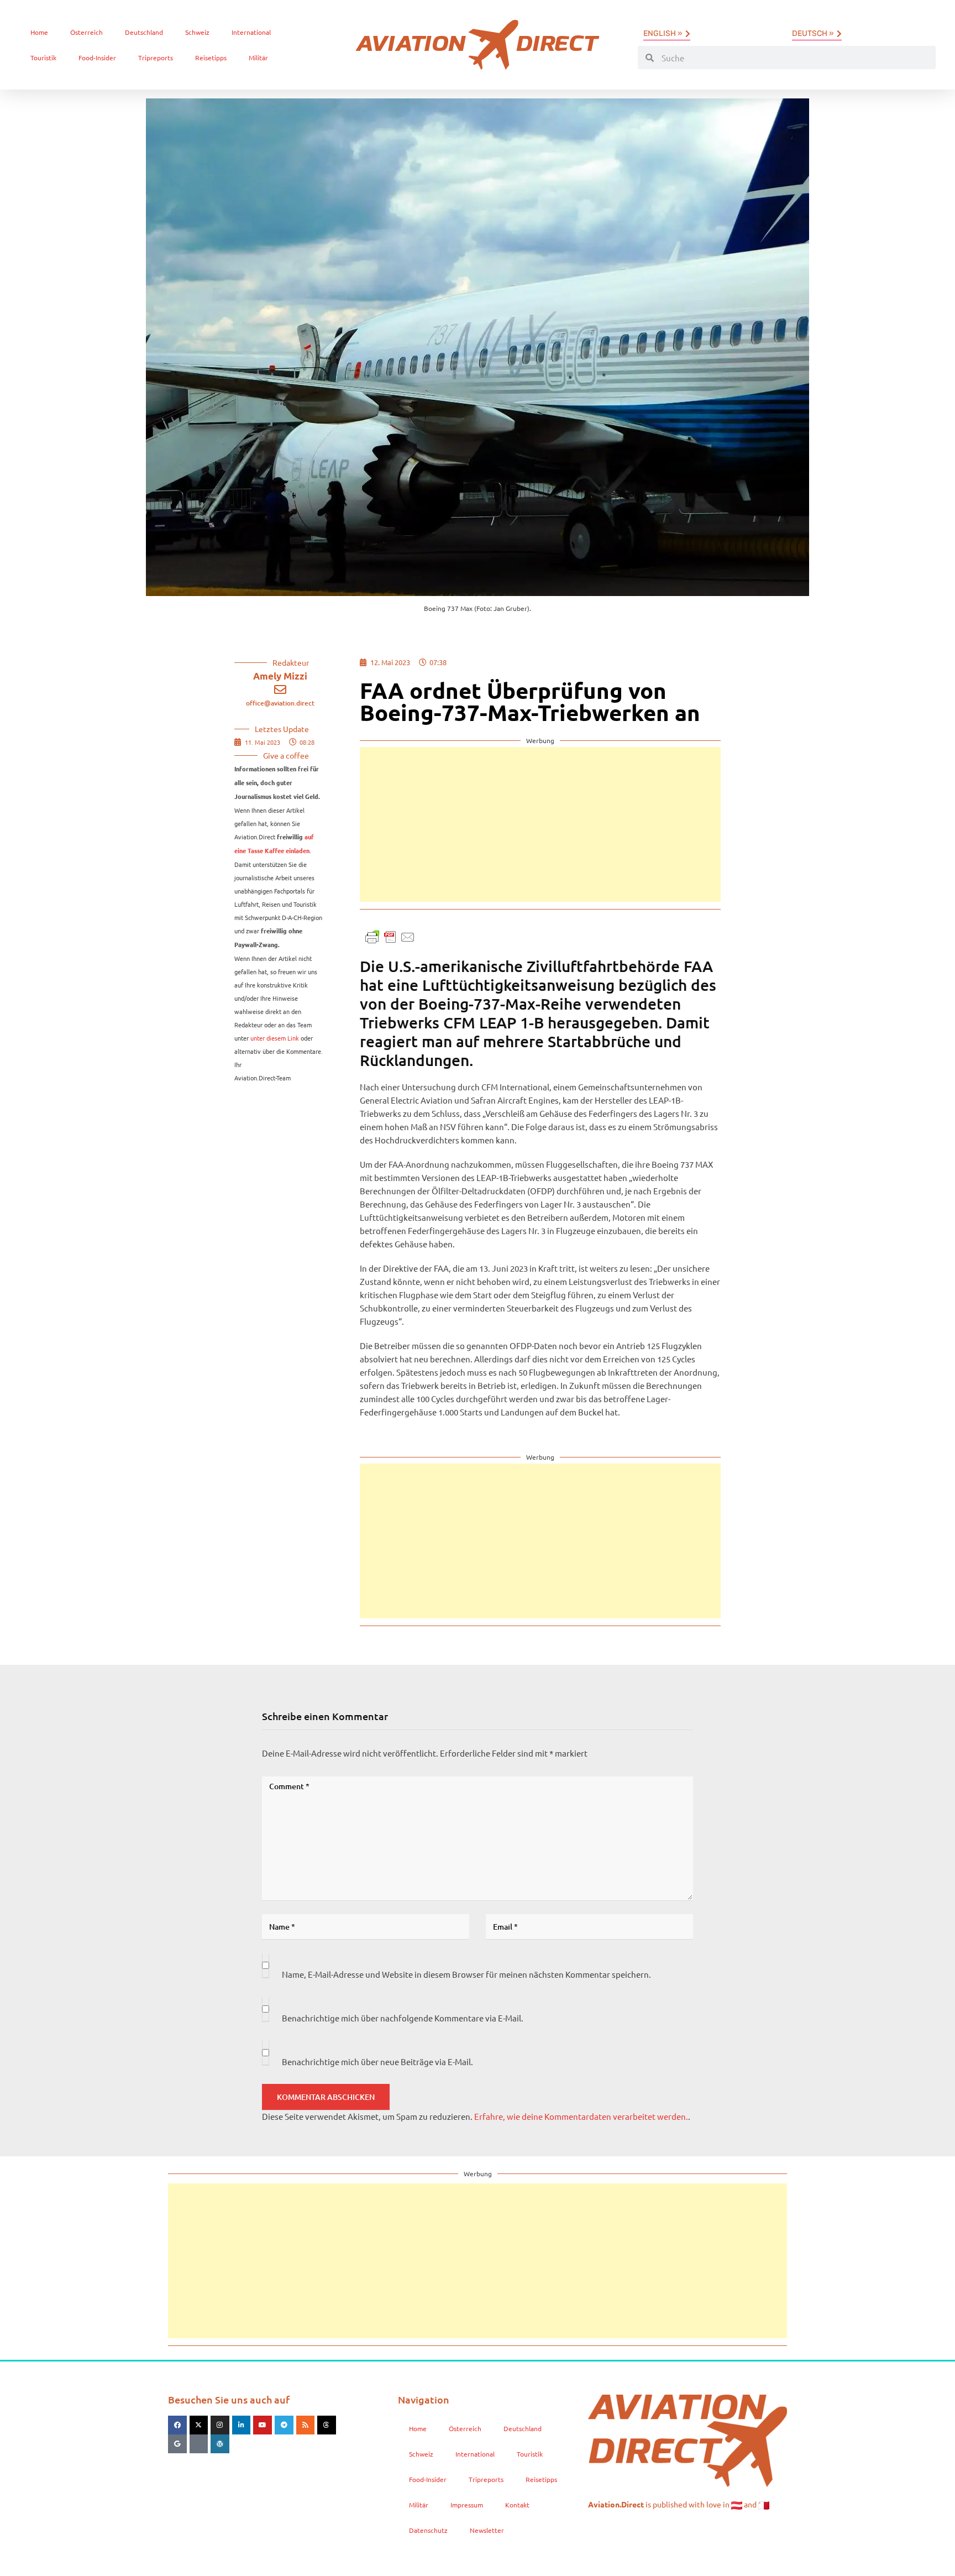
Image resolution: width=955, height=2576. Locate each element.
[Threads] (327, 2425)
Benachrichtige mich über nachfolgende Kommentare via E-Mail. (403, 2018)
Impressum (467, 2505)
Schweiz (197, 32)
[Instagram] (220, 2425)
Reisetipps (211, 58)
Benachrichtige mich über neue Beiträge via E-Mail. (377, 2062)
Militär (258, 58)
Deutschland (144, 32)
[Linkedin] (242, 2425)
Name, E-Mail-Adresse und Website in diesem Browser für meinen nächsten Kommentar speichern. (466, 1974)
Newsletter (487, 2530)
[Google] (177, 2444)
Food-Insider (97, 58)
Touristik (43, 58)
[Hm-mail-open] (199, 2444)
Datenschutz (428, 2530)
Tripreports (156, 58)
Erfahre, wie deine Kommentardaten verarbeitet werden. (581, 2116)
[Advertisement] (540, 824)
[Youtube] (263, 2425)
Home (39, 32)
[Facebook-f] (177, 2425)
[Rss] (306, 2425)
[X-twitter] (199, 2425)
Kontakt (517, 2505)
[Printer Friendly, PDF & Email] (390, 936)
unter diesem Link (275, 1038)
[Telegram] (284, 2425)
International (251, 32)
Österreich (86, 32)
